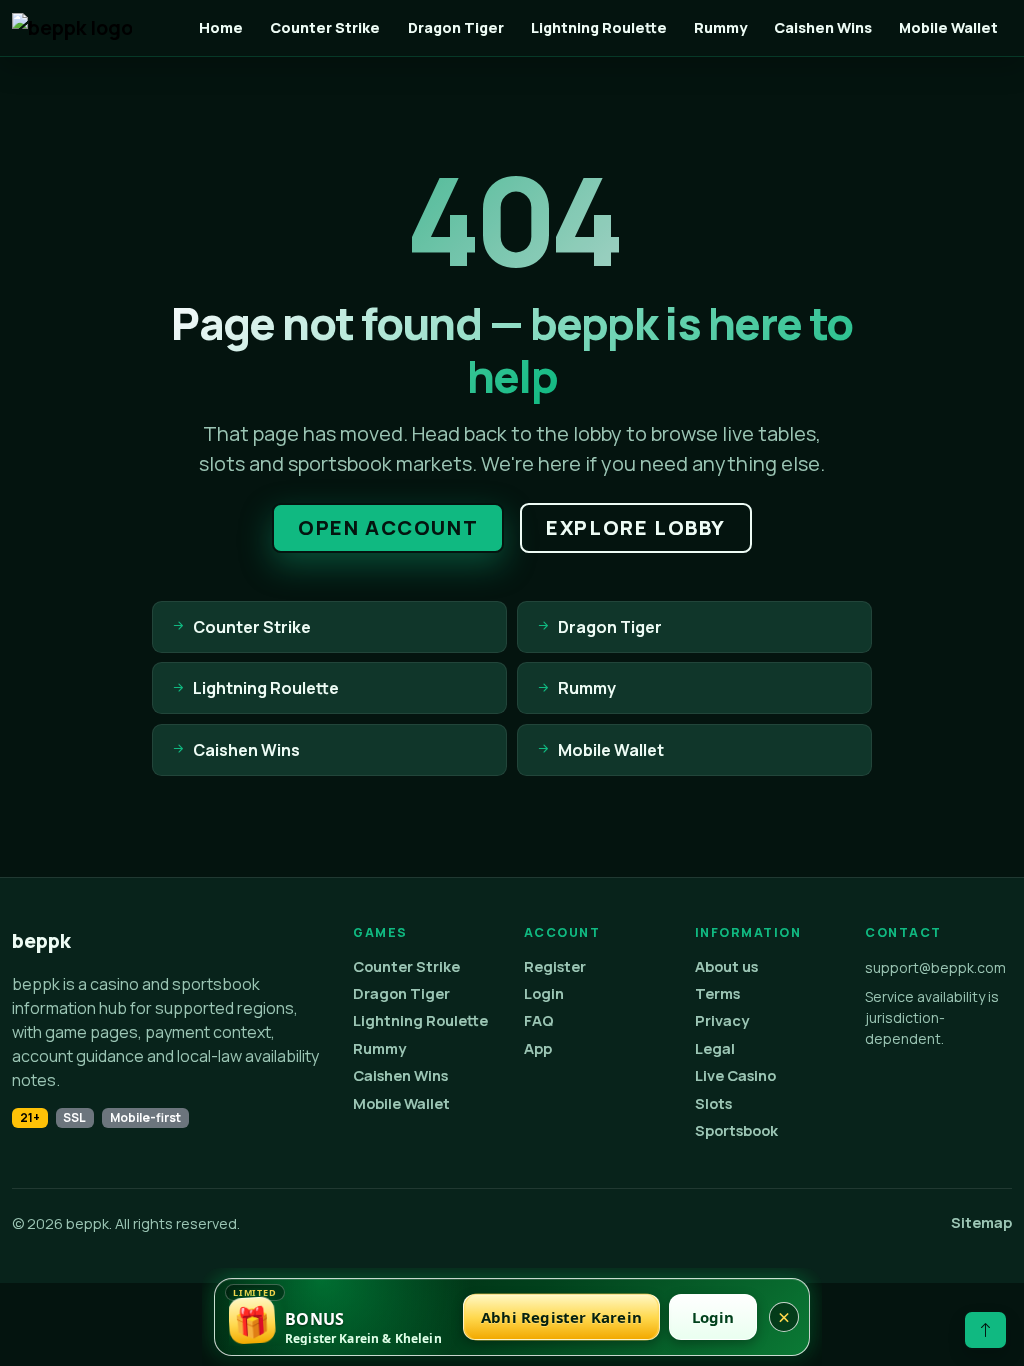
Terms (717, 993)
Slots (713, 1103)
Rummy (720, 27)
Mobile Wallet (948, 27)
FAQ (539, 1020)
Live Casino (735, 1075)
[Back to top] (985, 1330)
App (538, 1048)
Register (555, 966)
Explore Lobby (636, 527)
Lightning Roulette (599, 27)
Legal (715, 1048)
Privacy (722, 1020)
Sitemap (981, 1222)
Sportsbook (736, 1130)
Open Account (388, 527)
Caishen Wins (823, 27)
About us (726, 966)
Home (221, 27)
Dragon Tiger (456, 27)
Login (544, 993)
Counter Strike (325, 27)
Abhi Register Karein (561, 1317)
